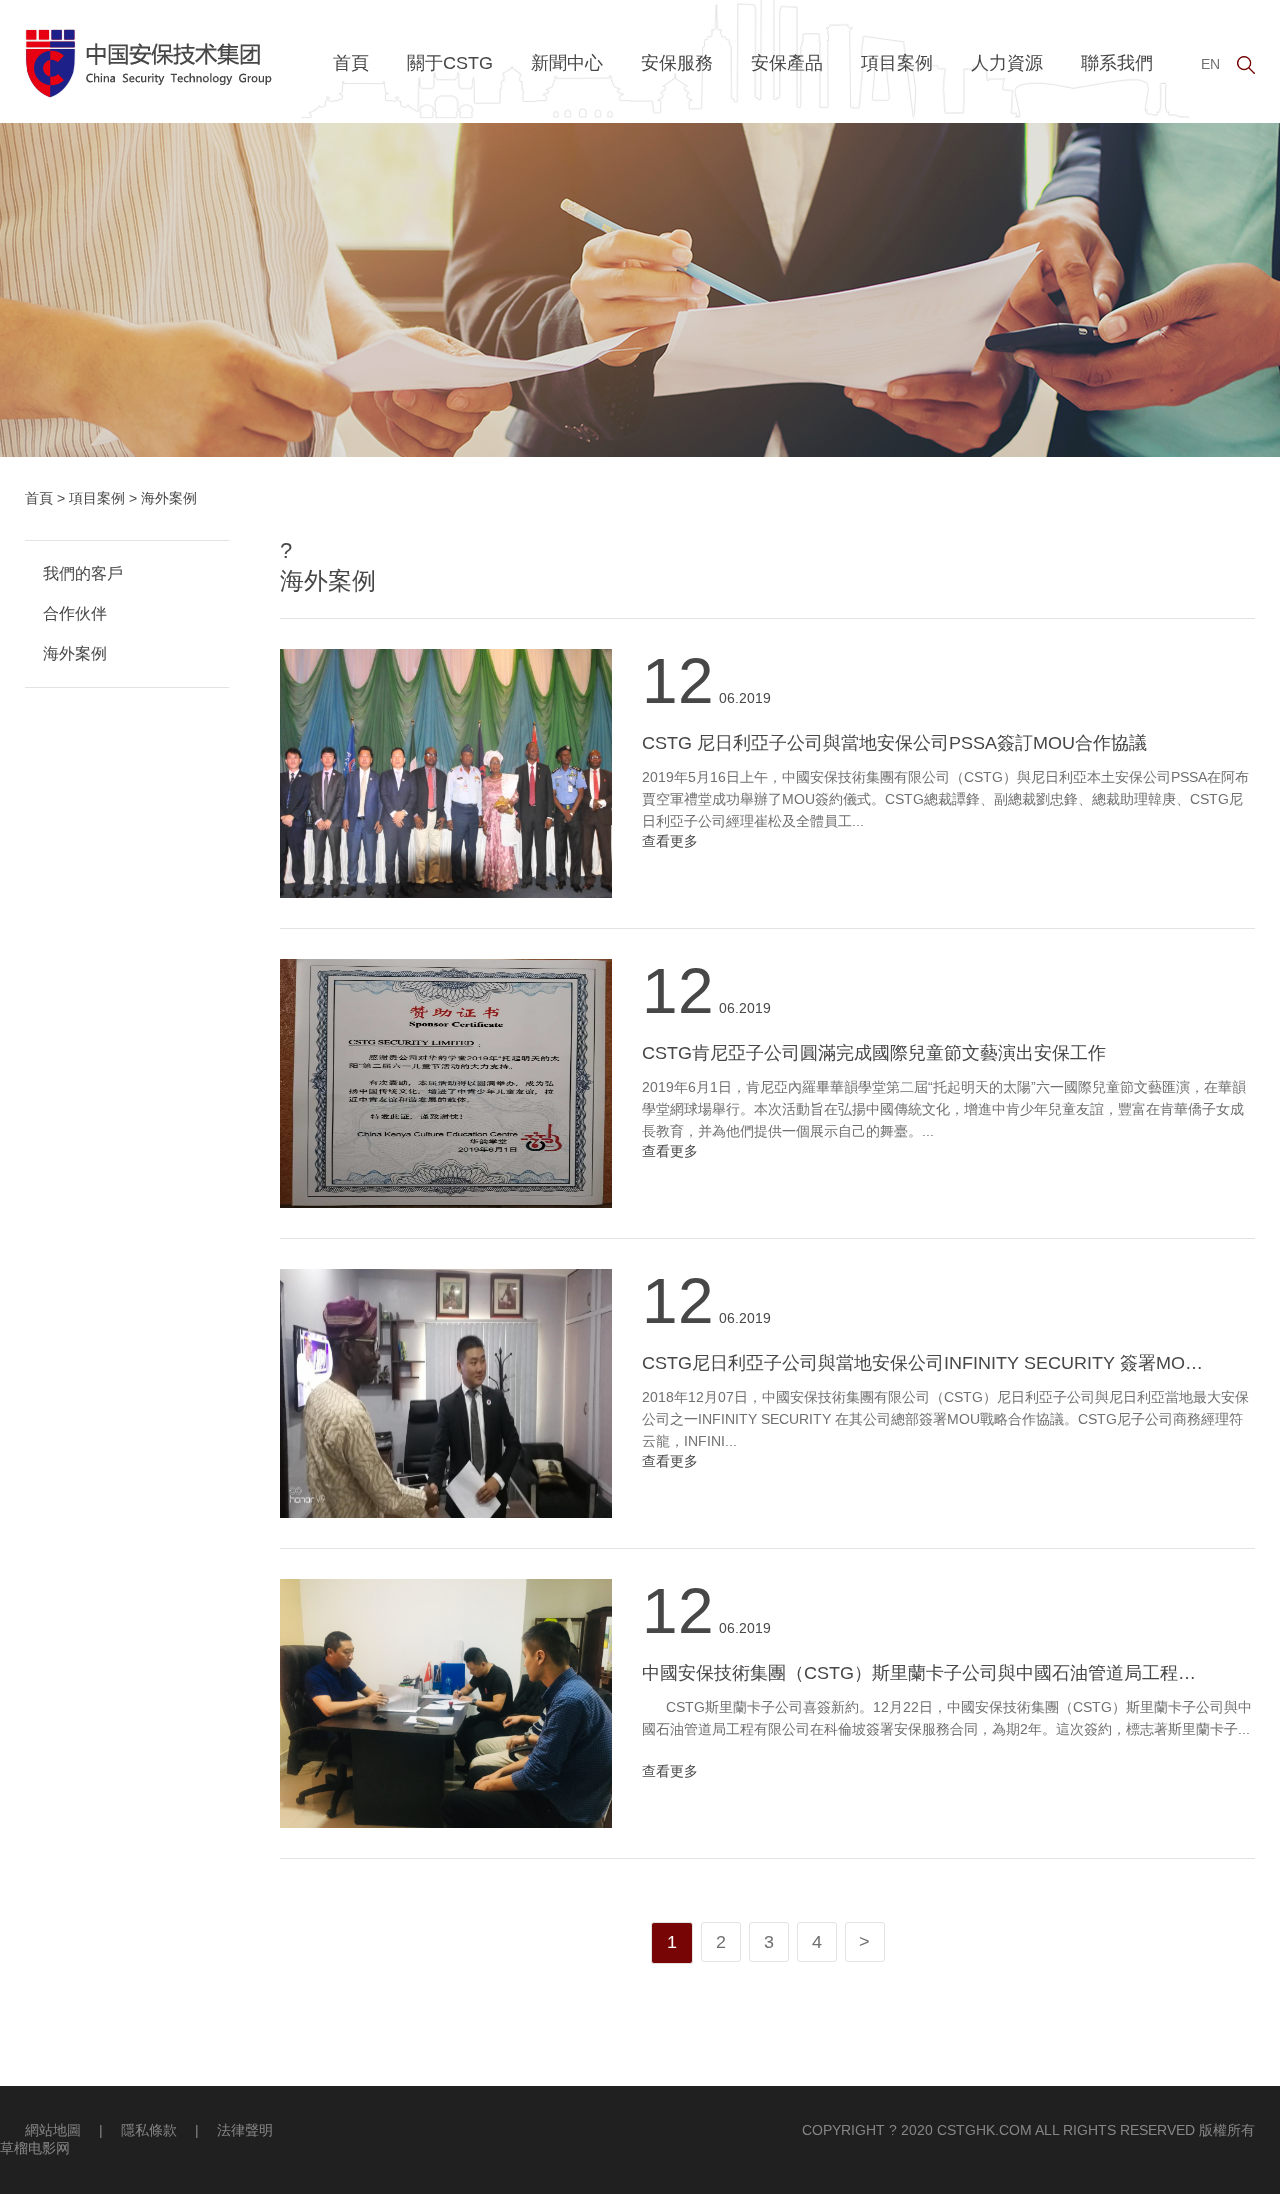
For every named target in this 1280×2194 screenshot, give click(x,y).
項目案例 (897, 63)
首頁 (351, 63)
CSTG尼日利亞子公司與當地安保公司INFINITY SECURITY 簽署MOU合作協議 (956, 1363)
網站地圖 (53, 2130)
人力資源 (1007, 63)
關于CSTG (450, 63)
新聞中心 (567, 63)
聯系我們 (1117, 63)
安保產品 (787, 63)
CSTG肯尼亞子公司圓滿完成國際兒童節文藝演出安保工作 (874, 1053)
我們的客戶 (83, 573)
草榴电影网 (35, 2148)
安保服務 (677, 63)
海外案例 (75, 653)
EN (1210, 64)
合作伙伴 (75, 613)
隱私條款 (149, 2130)
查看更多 (670, 841)
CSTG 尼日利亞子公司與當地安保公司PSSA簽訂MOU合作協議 (894, 743)
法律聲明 (245, 2130)
